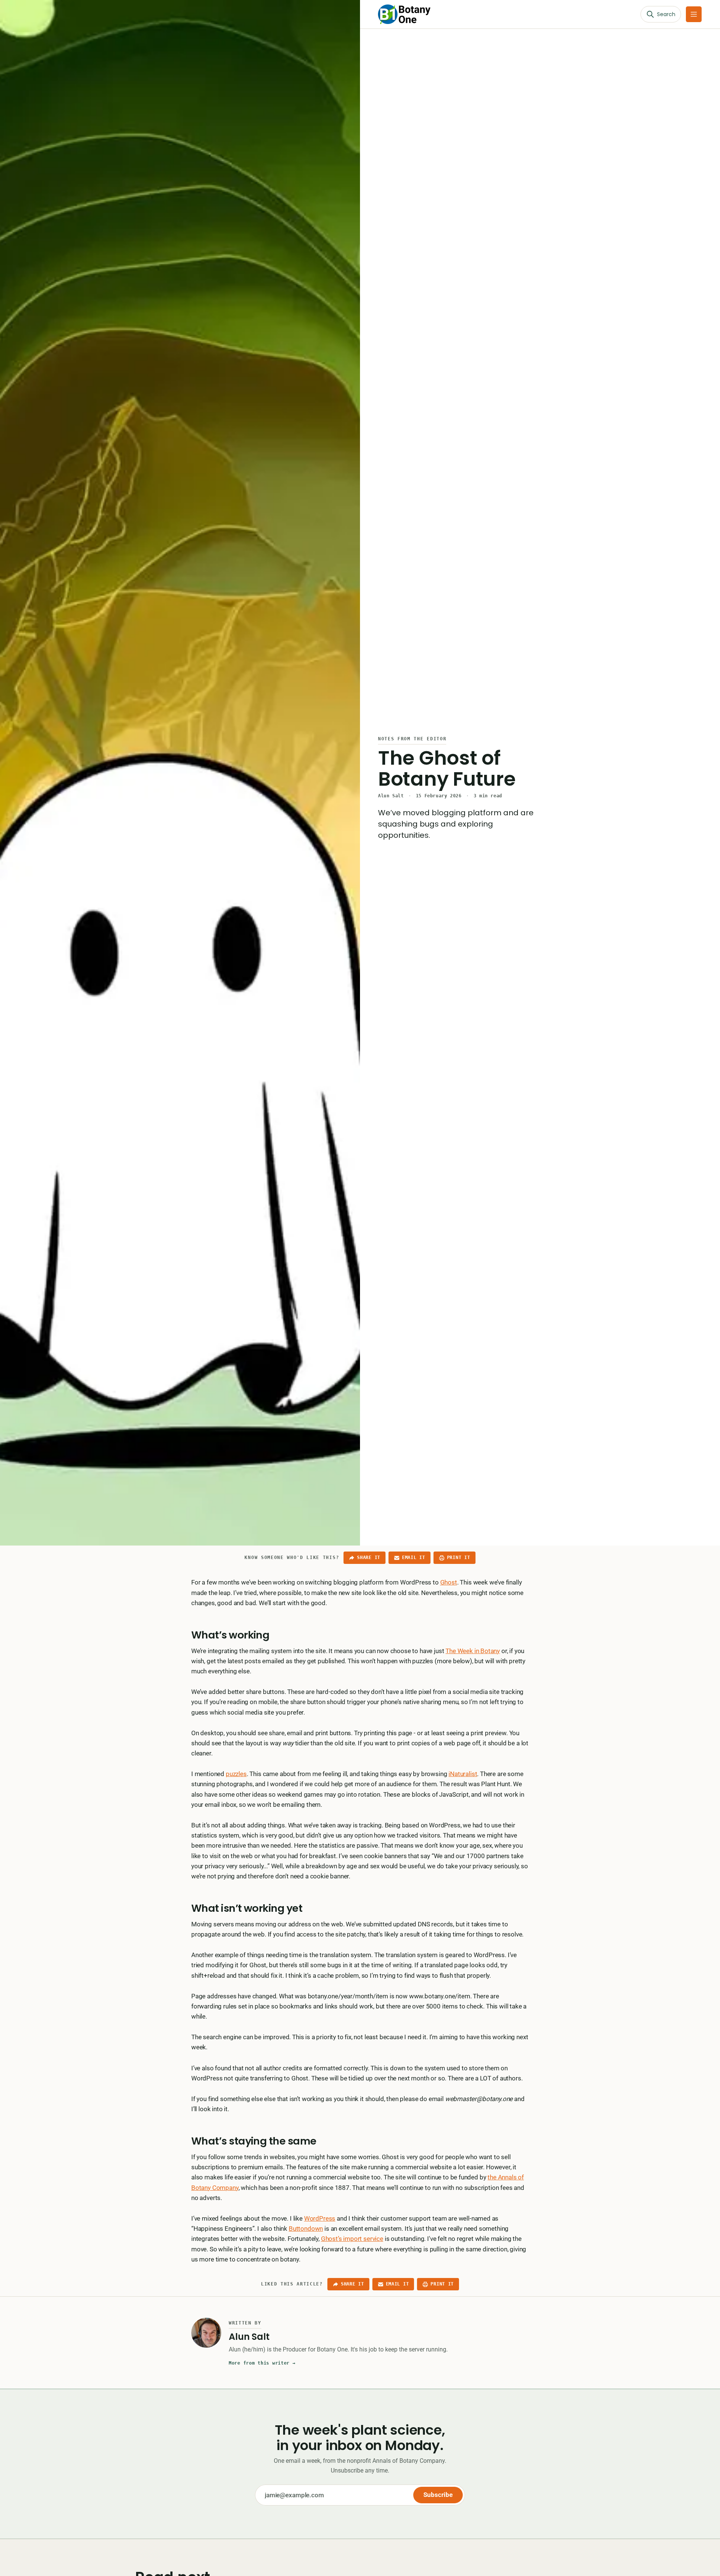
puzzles (236, 1774)
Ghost (449, 1582)
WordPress (320, 2218)
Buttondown (306, 2229)
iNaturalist (463, 1774)
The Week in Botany (473, 1651)
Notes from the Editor (412, 739)
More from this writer (262, 2363)
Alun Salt (391, 796)
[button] (694, 14)
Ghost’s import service (352, 2239)
